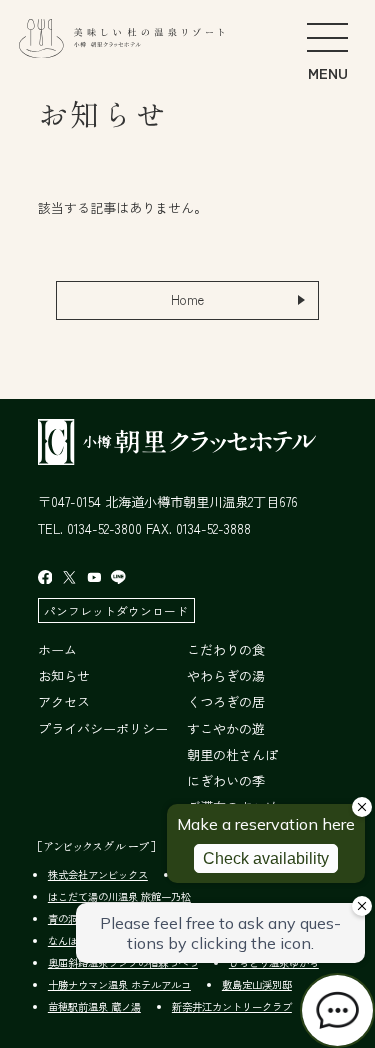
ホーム (57, 649)
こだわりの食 (226, 649)
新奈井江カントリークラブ (232, 1006)
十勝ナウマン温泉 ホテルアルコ (119, 984)
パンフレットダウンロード (116, 610)
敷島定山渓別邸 (257, 984)
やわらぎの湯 (226, 675)
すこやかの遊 (226, 728)
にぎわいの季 (226, 780)
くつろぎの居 (226, 701)
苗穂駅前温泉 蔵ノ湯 (94, 1006)
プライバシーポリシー (103, 728)
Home (187, 299)
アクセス (64, 701)
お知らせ (64, 675)
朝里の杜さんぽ (232, 754)
